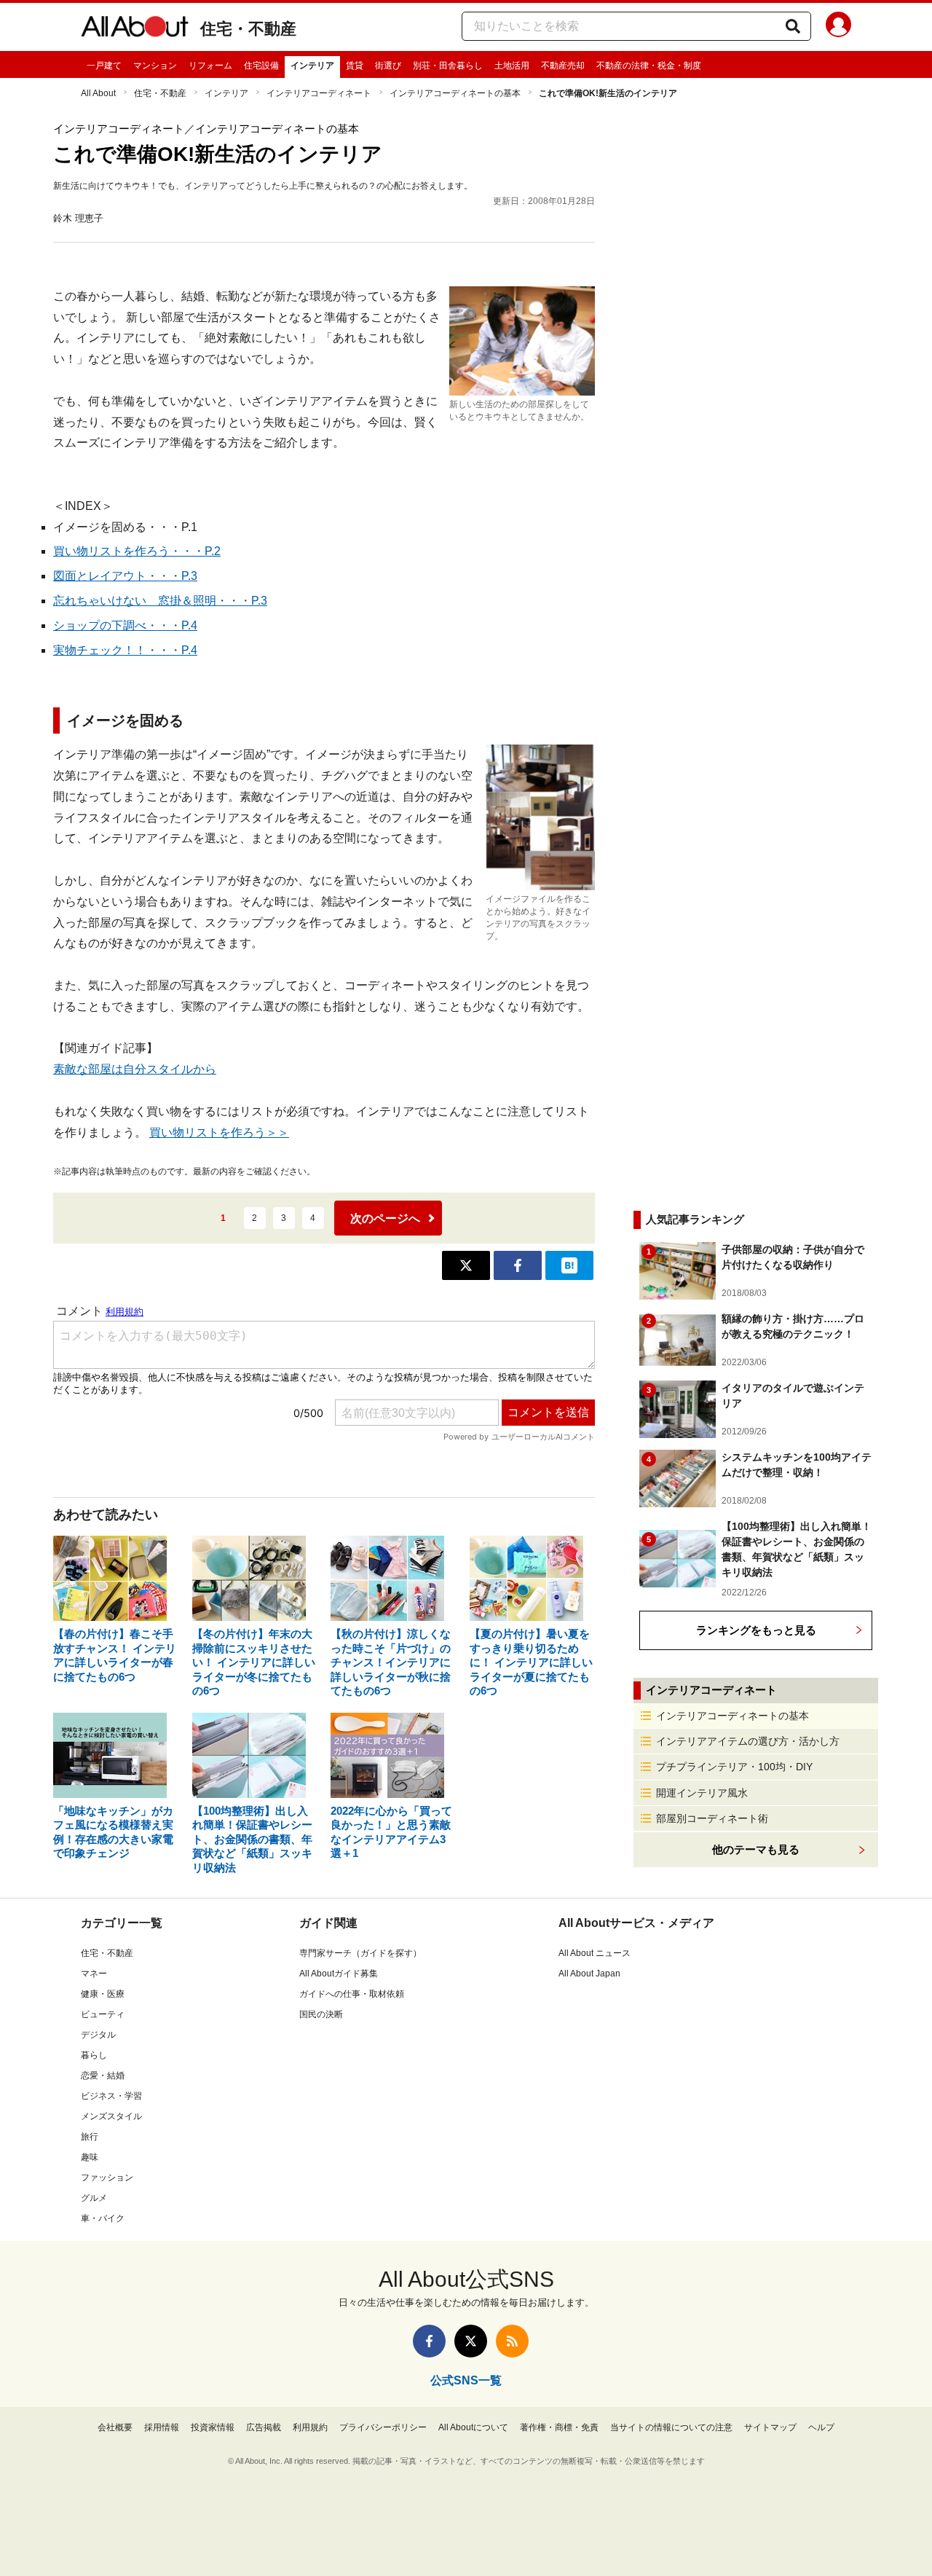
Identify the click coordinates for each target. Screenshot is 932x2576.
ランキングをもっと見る (756, 1630)
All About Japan (589, 1974)
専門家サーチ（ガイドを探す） (360, 1953)
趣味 (90, 2157)
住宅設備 (261, 66)
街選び (388, 66)
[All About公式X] (471, 2341)
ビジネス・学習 (111, 2096)
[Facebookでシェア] (518, 1265)
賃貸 (355, 66)
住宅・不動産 (248, 29)
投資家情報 (213, 2427)
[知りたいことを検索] (793, 26)
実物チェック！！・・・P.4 (125, 650)
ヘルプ (821, 2427)
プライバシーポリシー (383, 2427)
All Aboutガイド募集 (339, 1974)
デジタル (98, 2035)
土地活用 (512, 66)
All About (98, 93)
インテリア (312, 66)
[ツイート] (466, 1265)
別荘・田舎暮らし (448, 66)
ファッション (107, 2178)
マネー (94, 1974)
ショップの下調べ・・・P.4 (125, 625)
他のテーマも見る (756, 1849)
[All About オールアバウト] (135, 29)
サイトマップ (770, 2427)
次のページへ (385, 1218)
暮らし (94, 2055)
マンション (155, 66)
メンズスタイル (111, 2116)
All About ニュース (595, 1953)
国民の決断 (321, 2014)
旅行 (90, 2137)
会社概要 (115, 2427)
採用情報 (162, 2427)
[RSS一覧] (512, 2341)
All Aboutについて (473, 2427)
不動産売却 (563, 66)
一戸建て (104, 66)
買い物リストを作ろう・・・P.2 (137, 551)
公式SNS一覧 (466, 2380)
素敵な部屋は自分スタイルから (135, 1069)
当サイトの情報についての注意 (671, 2427)
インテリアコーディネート (319, 93)
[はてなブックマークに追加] (569, 1265)
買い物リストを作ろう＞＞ (219, 1132)
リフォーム (210, 66)
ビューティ (103, 2014)
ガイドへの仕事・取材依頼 (352, 1994)
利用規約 (310, 2427)
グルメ (94, 2198)
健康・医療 (103, 1994)
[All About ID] (838, 27)
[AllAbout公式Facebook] (429, 2341)
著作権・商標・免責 (559, 2427)
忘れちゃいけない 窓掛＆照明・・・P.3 (160, 601)
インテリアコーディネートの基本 (455, 93)
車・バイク (103, 2218)
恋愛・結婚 (103, 2076)
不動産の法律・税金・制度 (649, 66)
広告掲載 (264, 2427)
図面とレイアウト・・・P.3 (125, 576)
